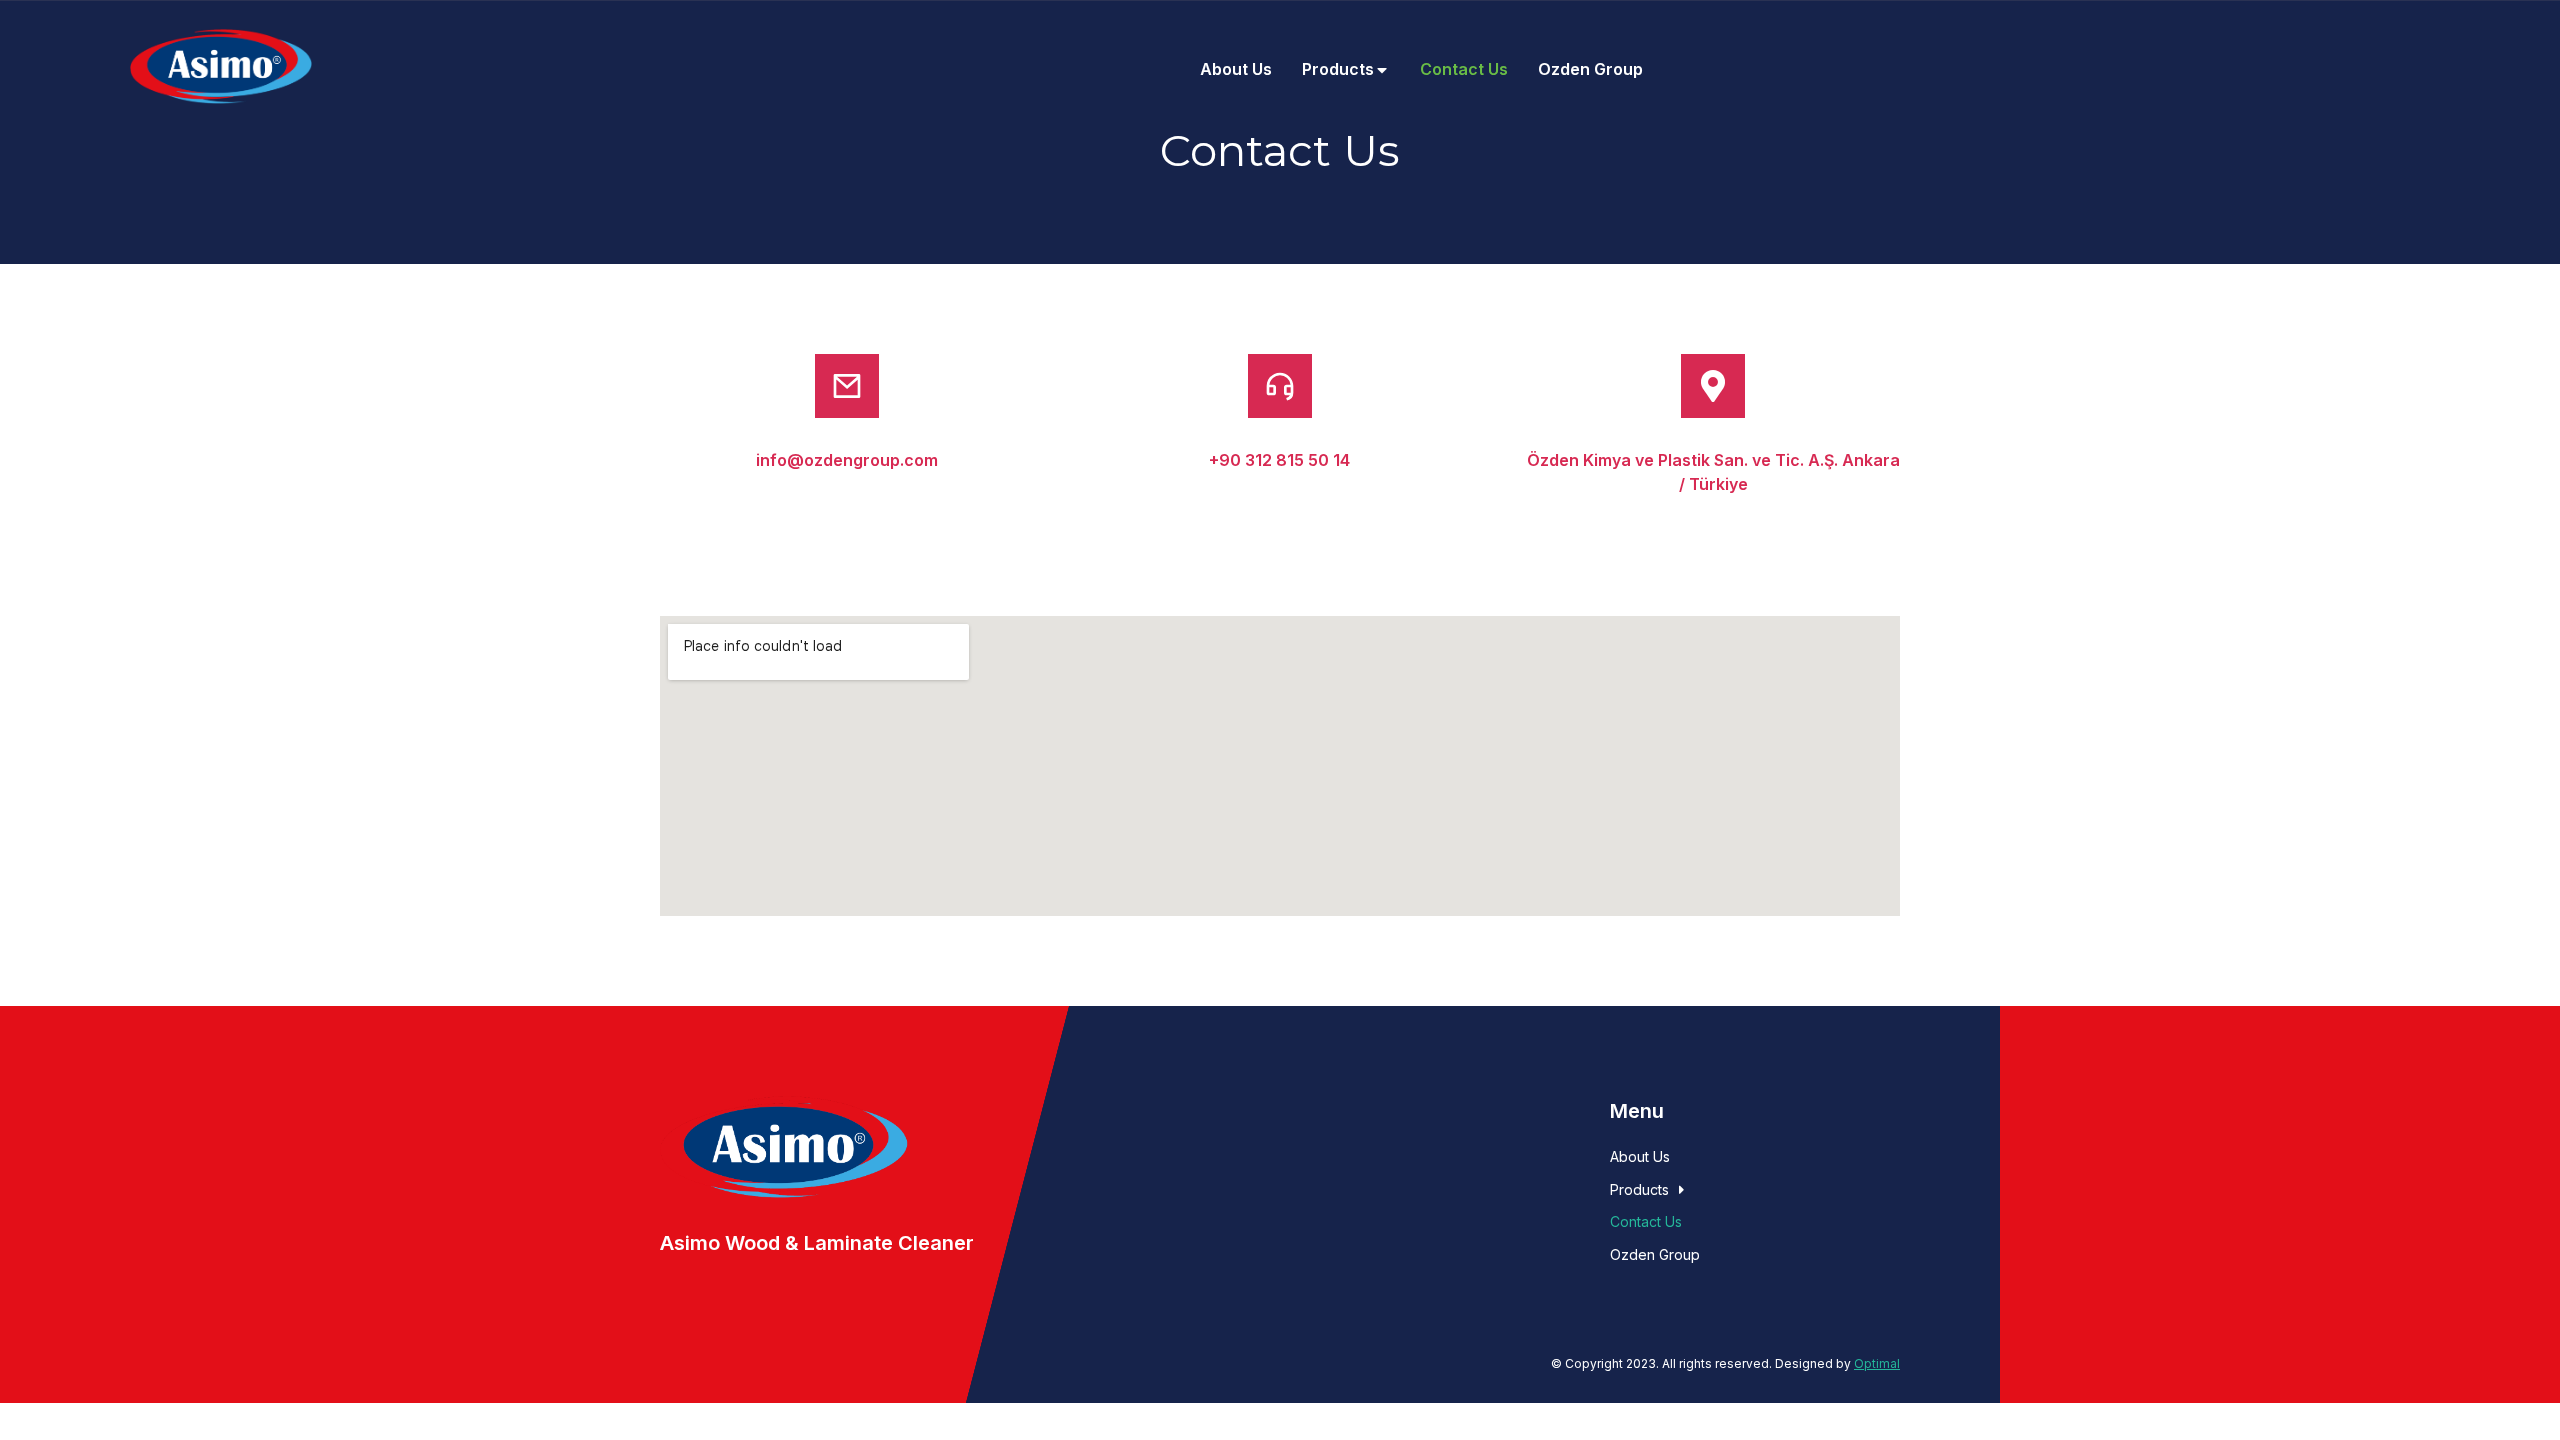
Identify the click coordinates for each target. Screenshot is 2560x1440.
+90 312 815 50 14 (1279, 460)
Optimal (1877, 1363)
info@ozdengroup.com (847, 460)
